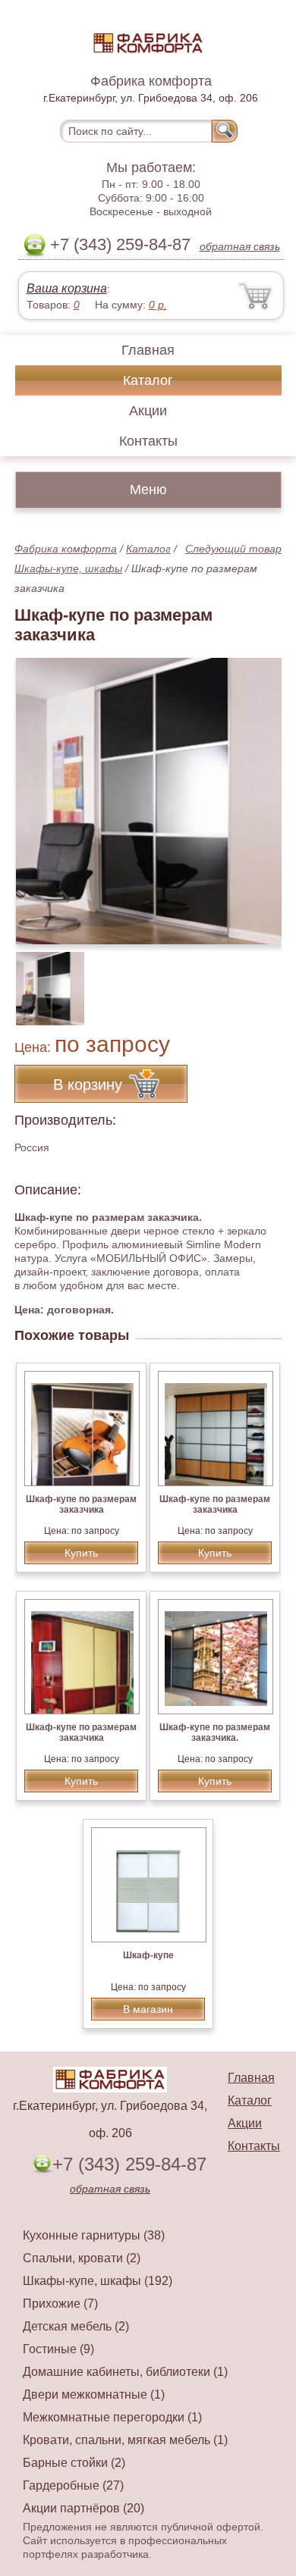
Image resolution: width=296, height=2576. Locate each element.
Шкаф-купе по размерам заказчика (81, 1504)
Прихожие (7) (60, 2304)
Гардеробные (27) (73, 2485)
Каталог (148, 380)
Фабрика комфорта (66, 549)
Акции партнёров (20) (83, 2508)
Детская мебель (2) (76, 2326)
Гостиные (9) (58, 2349)
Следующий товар (233, 549)
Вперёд (257, 793)
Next (265, 981)
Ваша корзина (67, 288)
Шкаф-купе (148, 1955)
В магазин (148, 2009)
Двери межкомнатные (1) (94, 2394)
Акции (148, 411)
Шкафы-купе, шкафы (68, 568)
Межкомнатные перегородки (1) (112, 2417)
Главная (148, 350)
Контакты (148, 441)
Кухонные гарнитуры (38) (94, 2235)
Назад (39, 793)
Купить (81, 1553)
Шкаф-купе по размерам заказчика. (215, 1732)
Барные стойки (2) (74, 2463)
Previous (43, 981)
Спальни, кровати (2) (82, 2258)
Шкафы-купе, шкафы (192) (98, 2281)
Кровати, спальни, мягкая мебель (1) (125, 2440)
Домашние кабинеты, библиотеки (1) (125, 2372)
